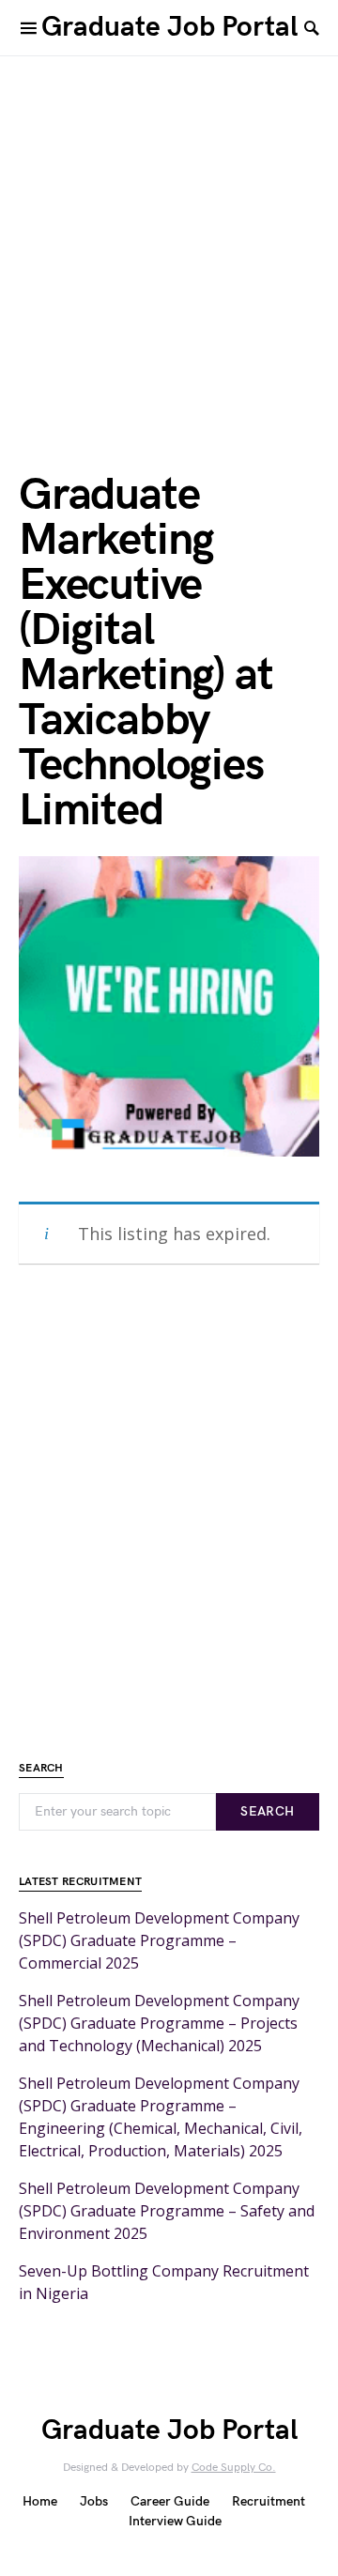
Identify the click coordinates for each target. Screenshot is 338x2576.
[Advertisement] (169, 235)
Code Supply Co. (234, 2468)
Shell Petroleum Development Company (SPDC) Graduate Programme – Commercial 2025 (159, 1940)
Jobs (94, 2501)
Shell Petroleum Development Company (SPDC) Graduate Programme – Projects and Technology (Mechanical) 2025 (159, 2023)
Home (40, 2501)
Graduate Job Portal (169, 27)
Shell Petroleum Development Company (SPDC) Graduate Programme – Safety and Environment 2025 (167, 2211)
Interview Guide (175, 2521)
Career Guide (170, 2501)
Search (267, 1811)
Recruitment (269, 2501)
